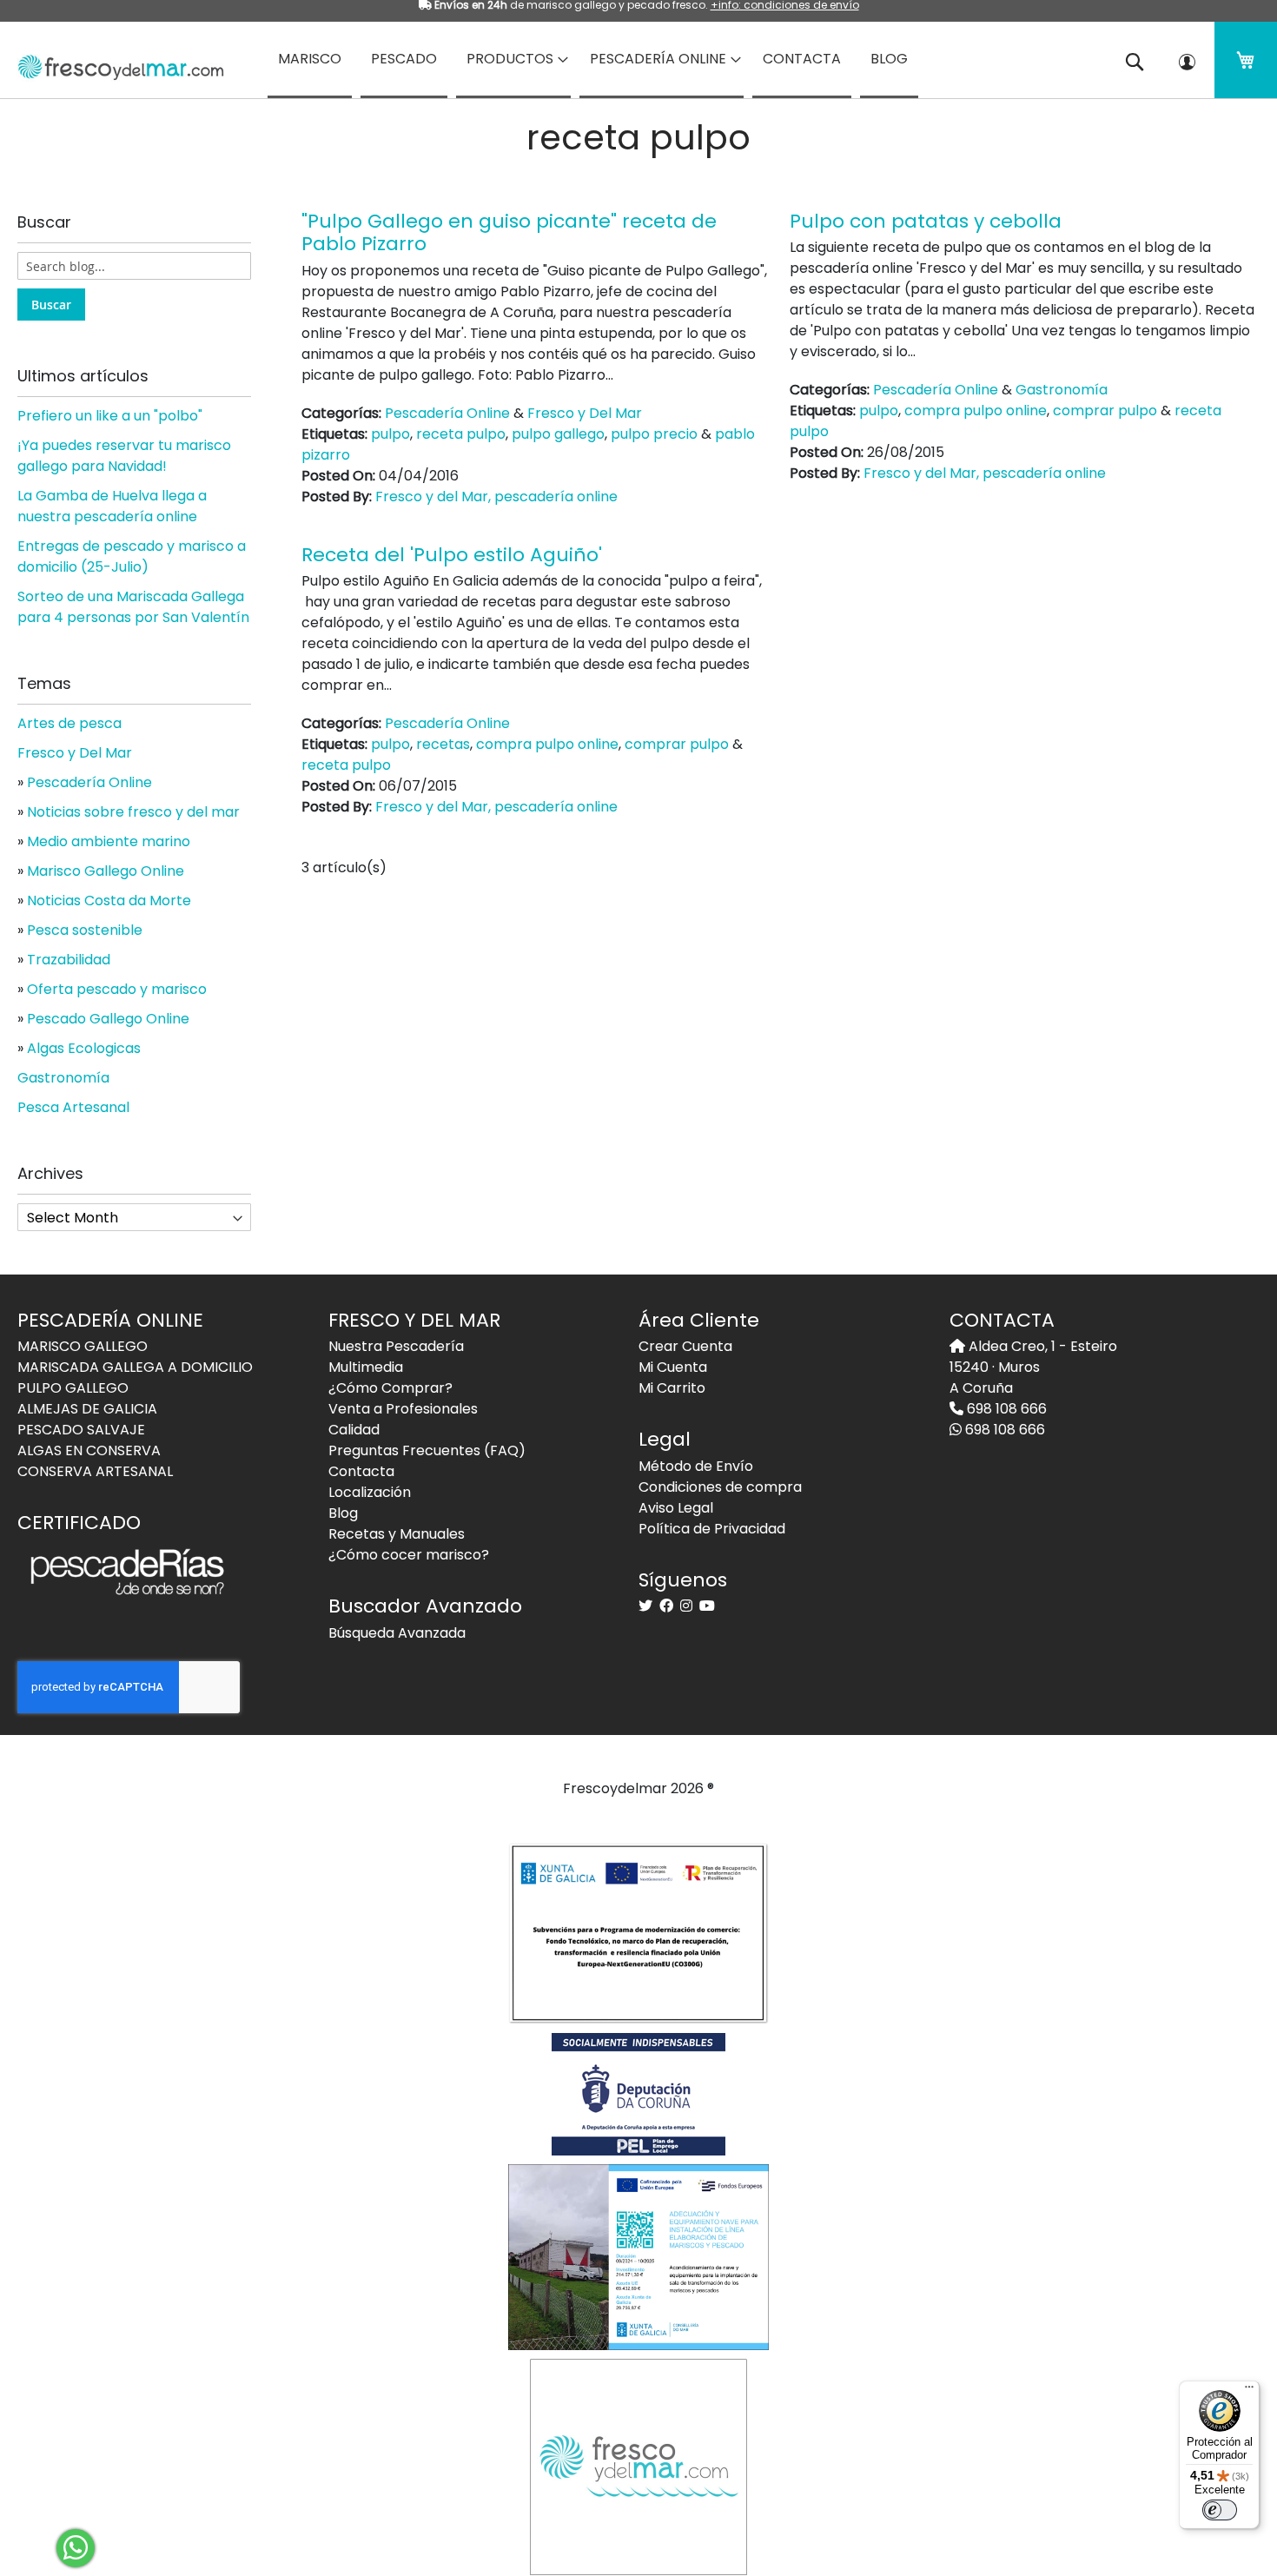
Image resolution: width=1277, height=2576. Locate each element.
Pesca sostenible (85, 930)
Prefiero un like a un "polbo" (110, 416)
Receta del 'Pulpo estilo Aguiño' (452, 555)
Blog (343, 1513)
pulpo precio (654, 434)
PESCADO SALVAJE (81, 1430)
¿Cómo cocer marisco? (409, 1555)
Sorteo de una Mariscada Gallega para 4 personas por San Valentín (133, 607)
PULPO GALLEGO (73, 1388)
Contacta (361, 1471)
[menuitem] (310, 60)
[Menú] (1249, 2391)
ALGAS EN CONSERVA (89, 1450)
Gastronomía (1062, 390)
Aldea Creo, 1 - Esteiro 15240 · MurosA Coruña (1033, 1367)
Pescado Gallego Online (108, 1019)
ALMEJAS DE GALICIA (87, 1409)
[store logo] (115, 62)
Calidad (354, 1430)
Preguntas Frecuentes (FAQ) (427, 1450)
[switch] (1220, 2510)
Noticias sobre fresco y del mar (133, 812)
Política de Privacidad (712, 1529)
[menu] (638, 60)
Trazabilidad (69, 960)
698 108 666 (1005, 1409)
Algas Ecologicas (84, 1048)
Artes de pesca (69, 723)
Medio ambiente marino (109, 841)
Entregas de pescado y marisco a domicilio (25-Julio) (132, 556)
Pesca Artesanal (73, 1107)
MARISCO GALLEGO (83, 1346)
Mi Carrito (672, 1388)
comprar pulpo (1105, 411)
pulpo (390, 434)
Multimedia (366, 1367)
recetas (443, 744)
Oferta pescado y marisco (117, 989)
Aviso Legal (676, 1508)
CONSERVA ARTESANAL (95, 1471)
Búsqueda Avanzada (397, 1633)
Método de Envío (696, 1466)
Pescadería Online (447, 413)
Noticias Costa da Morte (109, 901)
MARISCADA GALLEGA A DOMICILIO (135, 1367)
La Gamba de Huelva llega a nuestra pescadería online (112, 506)
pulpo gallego (558, 434)
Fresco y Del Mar (585, 413)
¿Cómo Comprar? (390, 1388)
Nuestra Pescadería (396, 1346)
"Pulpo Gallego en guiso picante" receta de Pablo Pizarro (509, 232)
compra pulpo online (976, 411)
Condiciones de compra (720, 1487)
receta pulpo (461, 434)
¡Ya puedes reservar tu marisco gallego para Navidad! (124, 456)
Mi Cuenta (673, 1367)
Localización (370, 1492)
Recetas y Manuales (397, 1534)
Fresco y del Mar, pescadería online (496, 497)
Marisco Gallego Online (106, 871)
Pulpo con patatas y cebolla (926, 221)
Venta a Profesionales (403, 1409)
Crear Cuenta (685, 1346)
